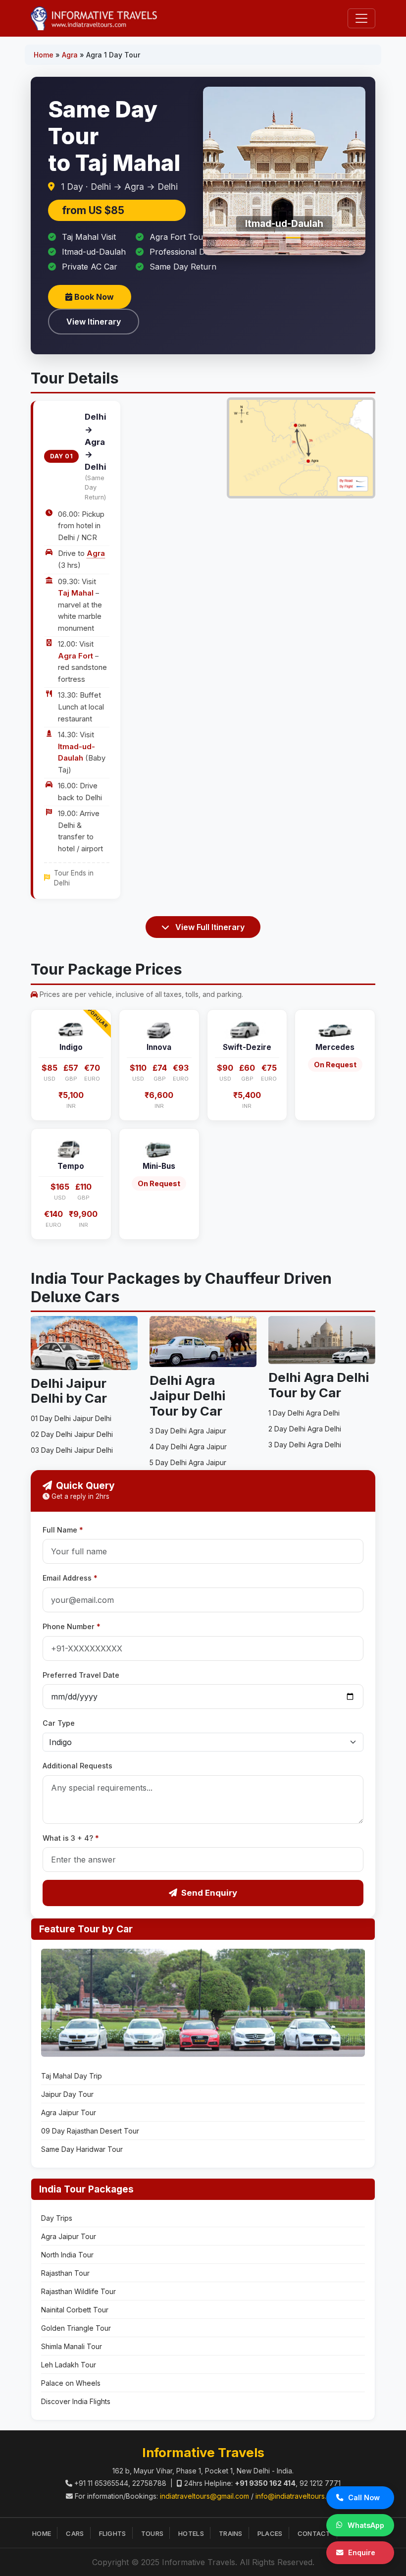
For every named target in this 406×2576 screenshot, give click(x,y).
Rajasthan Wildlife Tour (78, 2291)
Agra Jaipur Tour (69, 2112)
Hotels (191, 2533)
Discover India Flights (76, 2401)
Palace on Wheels (71, 2383)
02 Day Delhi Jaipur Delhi (72, 1434)
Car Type (59, 1723)
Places (270, 2533)
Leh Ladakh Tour (69, 2365)
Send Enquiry (209, 1893)
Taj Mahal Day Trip (72, 2076)
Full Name (63, 1530)
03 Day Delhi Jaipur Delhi (72, 1450)
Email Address (70, 1578)
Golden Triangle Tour (76, 2328)
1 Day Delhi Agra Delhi (304, 1413)
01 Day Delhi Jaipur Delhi (71, 1418)
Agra (70, 55)
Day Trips (57, 2218)
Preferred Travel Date (81, 1675)
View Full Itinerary (209, 927)
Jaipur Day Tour (67, 2094)
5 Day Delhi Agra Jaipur (188, 1462)
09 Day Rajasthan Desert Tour (90, 2131)
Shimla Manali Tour (72, 2346)
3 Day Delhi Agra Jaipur (188, 1431)
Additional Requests (77, 1766)
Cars (75, 2533)
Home (44, 55)
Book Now (93, 297)
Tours (152, 2533)
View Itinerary (94, 322)
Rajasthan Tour (65, 2273)
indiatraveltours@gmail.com (204, 2496)
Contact (314, 2533)
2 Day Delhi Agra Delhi (305, 1429)
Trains (231, 2533)
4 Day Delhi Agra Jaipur (188, 1447)
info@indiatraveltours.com (298, 2496)
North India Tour (67, 2255)
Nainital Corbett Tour (75, 2310)
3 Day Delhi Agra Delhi (305, 1445)
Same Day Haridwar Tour (82, 2149)
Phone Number (72, 1626)
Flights (113, 2533)
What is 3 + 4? (71, 1838)
